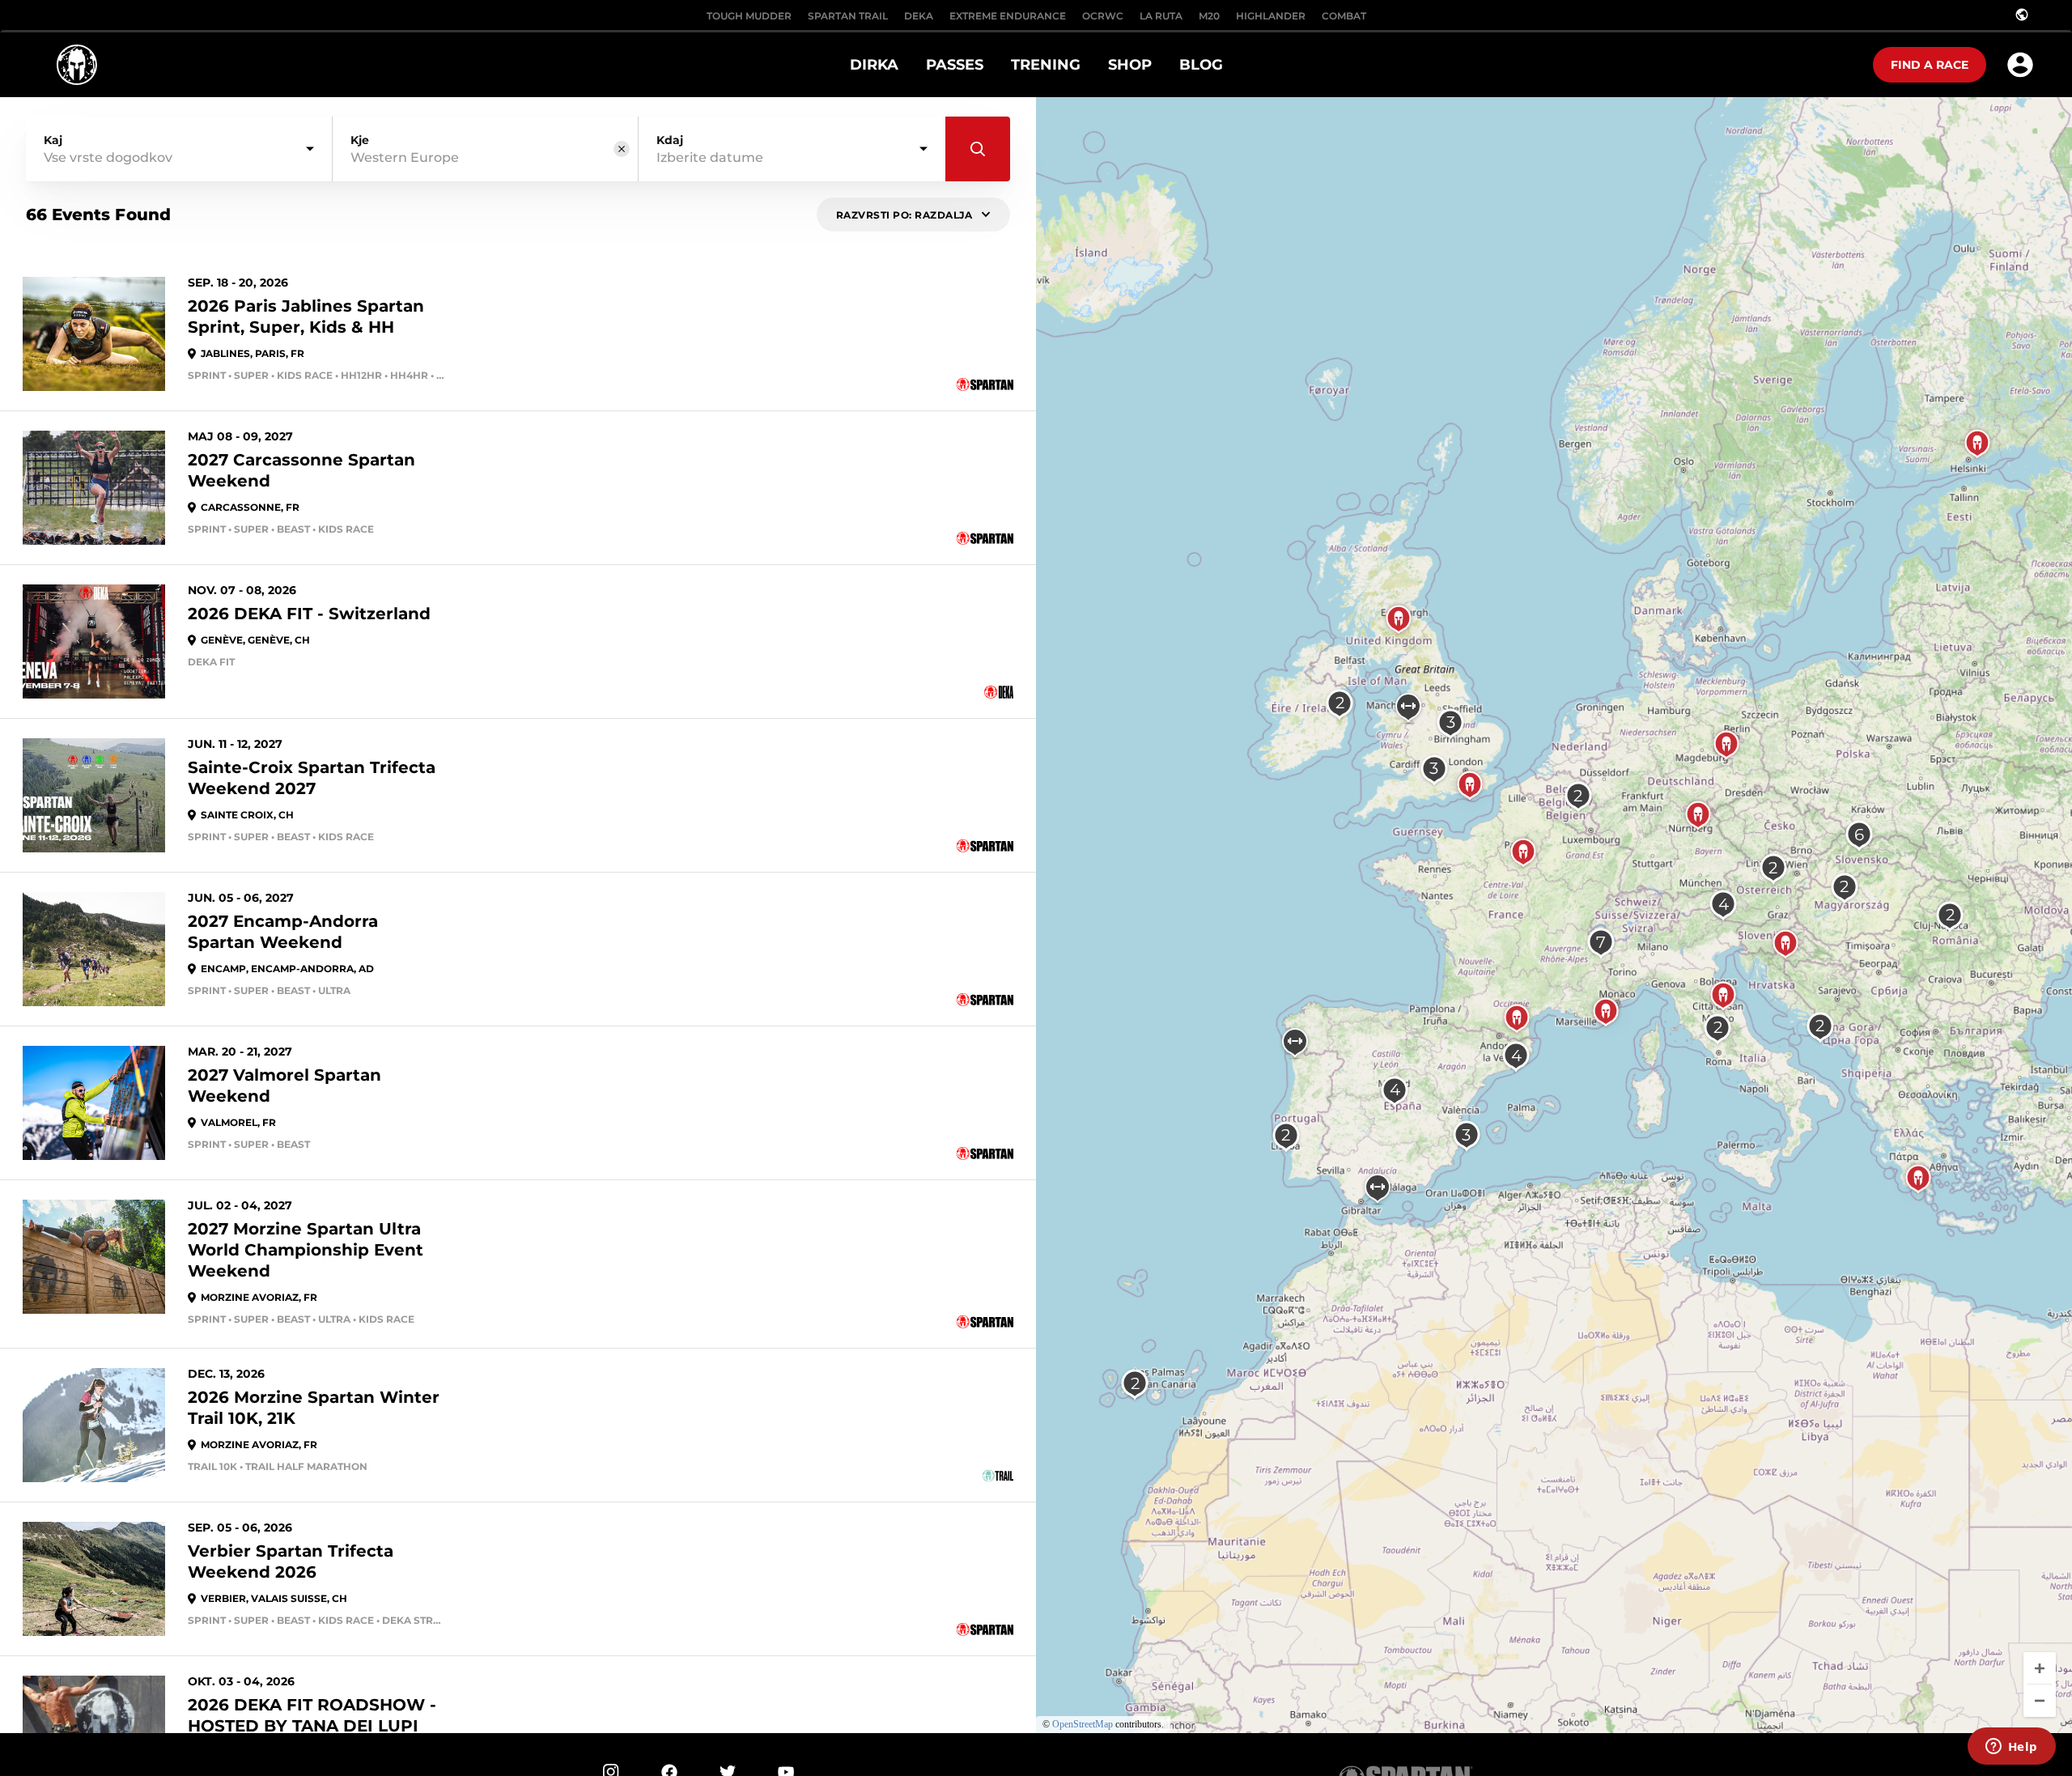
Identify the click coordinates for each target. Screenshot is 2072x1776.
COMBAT (1344, 16)
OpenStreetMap (1083, 1724)
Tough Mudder (749, 16)
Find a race (1930, 65)
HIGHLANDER (1271, 16)
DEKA (919, 16)
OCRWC (1103, 16)
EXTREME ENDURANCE (1008, 16)
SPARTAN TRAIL (848, 16)
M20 (1209, 16)
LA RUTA (1161, 16)
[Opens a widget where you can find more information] (2011, 1748)
